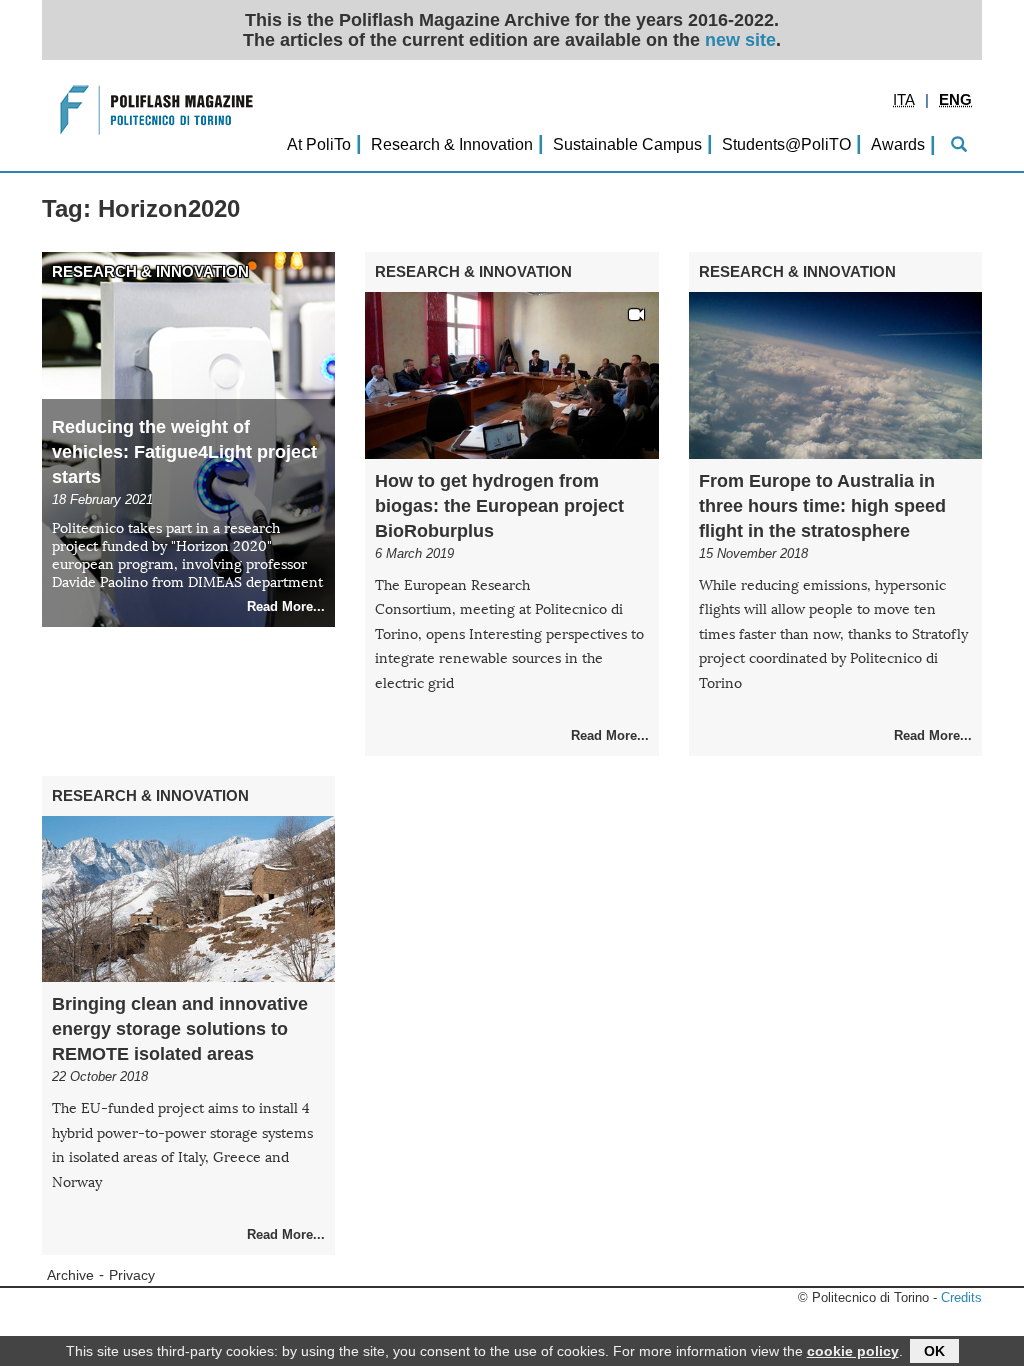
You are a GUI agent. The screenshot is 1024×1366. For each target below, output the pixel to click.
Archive (70, 1275)
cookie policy (853, 1351)
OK (934, 1351)
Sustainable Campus (627, 144)
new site (740, 40)
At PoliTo (319, 144)
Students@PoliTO (786, 144)
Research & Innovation (452, 144)
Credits (961, 1297)
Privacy (132, 1275)
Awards (898, 144)
